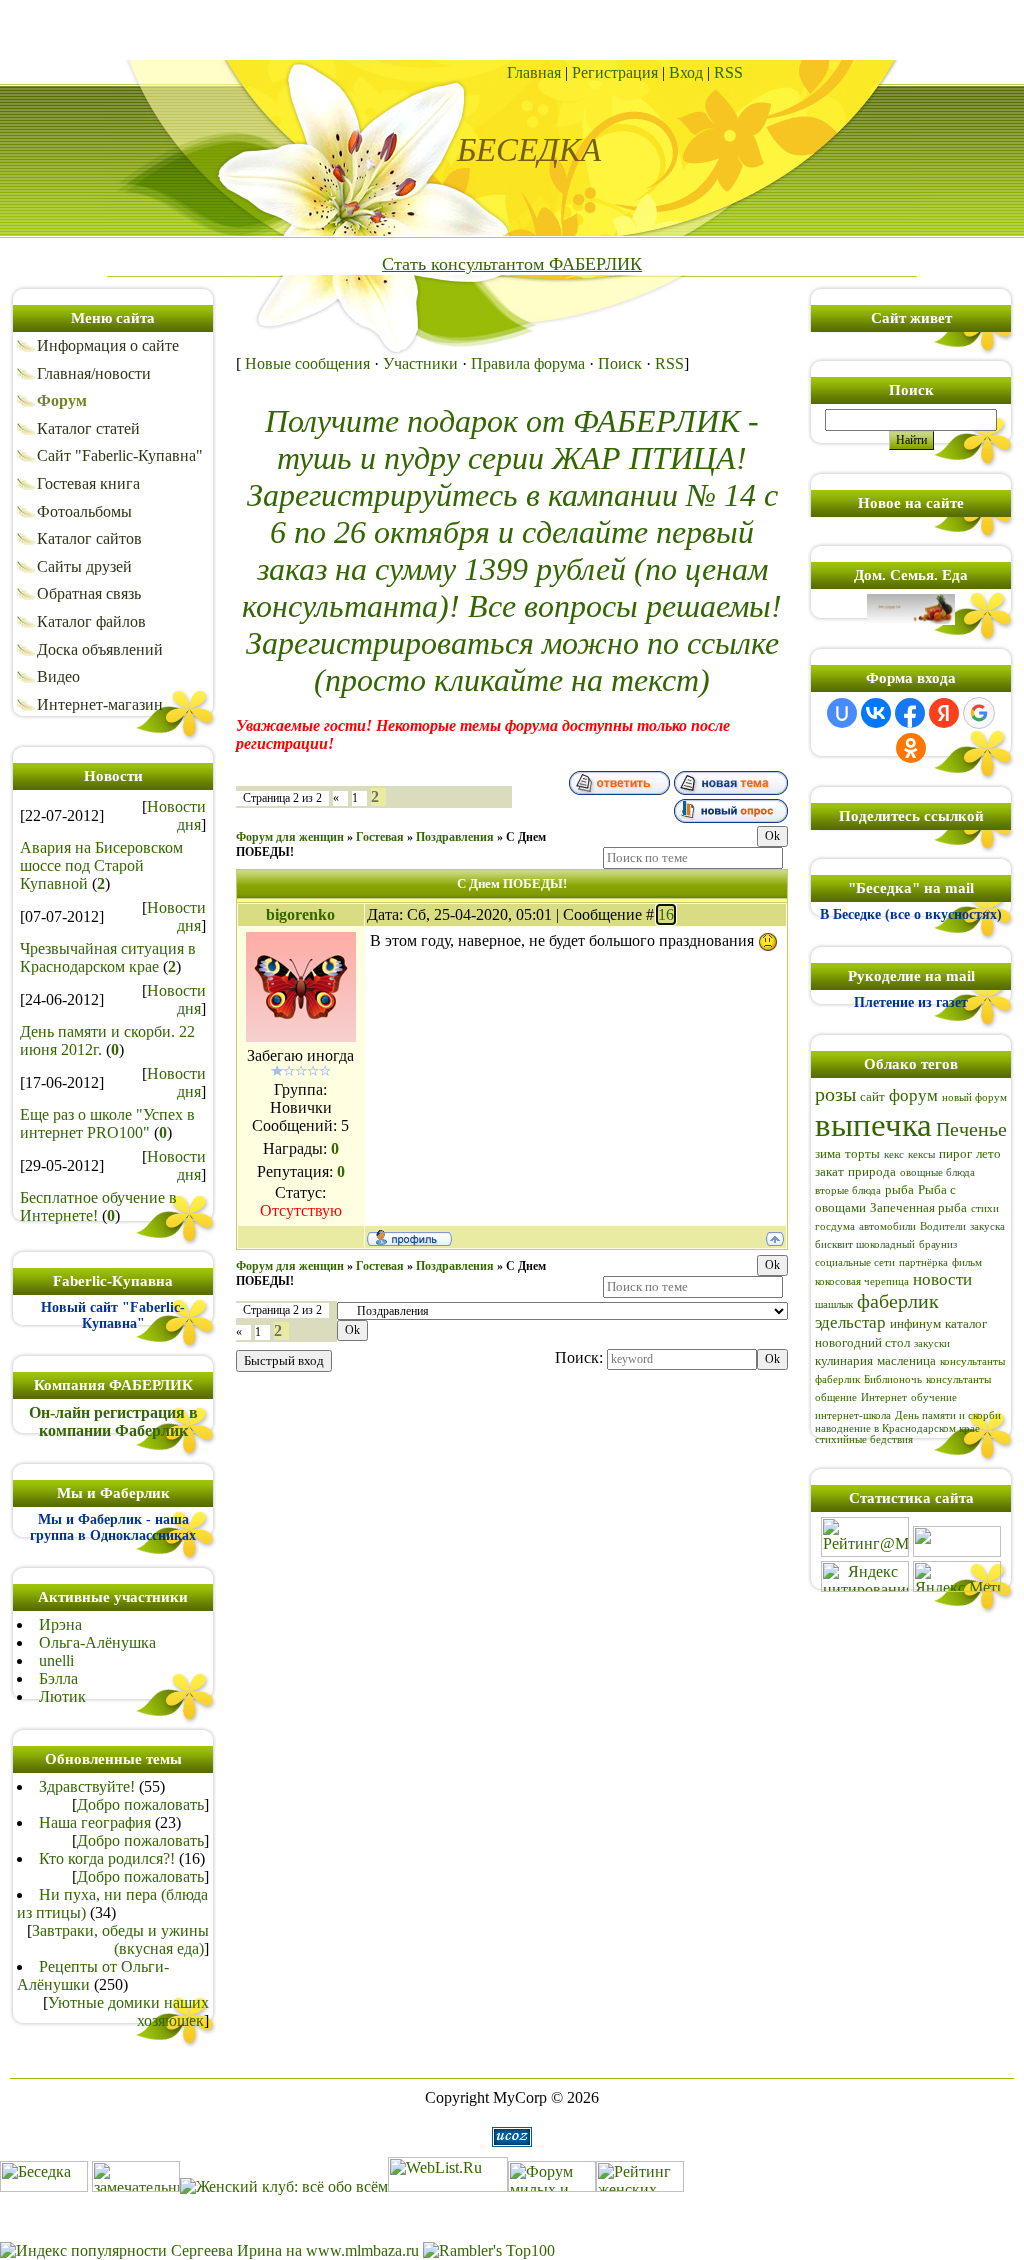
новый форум (974, 1097)
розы (835, 1094)
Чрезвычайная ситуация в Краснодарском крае (108, 957)
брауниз (938, 1244)
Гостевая (380, 837)
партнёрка (923, 1262)
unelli (56, 1660)
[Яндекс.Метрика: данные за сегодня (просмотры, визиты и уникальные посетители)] (957, 1576)
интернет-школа (853, 1415)
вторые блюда (848, 1190)
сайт (872, 1096)
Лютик (62, 1696)
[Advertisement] (512, 30)
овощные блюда (937, 1172)
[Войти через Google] (979, 713)
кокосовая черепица (862, 1281)
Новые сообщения (307, 363)
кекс (894, 1154)
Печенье (971, 1129)
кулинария (844, 1360)
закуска (987, 1226)
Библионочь (893, 1379)
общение (836, 1397)
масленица (906, 1360)
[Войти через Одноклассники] (911, 748)
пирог (955, 1153)
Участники (420, 363)
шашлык (834, 1304)
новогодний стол (862, 1342)
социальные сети (855, 1262)
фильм (967, 1262)
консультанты (958, 1379)
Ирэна (60, 1624)
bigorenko (300, 914)
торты (862, 1153)
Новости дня (176, 815)
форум (913, 1095)
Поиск (620, 363)
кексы (921, 1154)
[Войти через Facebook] (910, 713)
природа (872, 1171)
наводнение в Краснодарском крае (897, 1428)
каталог (966, 1323)
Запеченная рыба (918, 1207)
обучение (934, 1397)
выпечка (873, 1124)
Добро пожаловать (140, 1804)
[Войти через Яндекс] (944, 713)
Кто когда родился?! (107, 1858)
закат (829, 1171)
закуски (932, 1343)
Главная (534, 72)
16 (666, 914)
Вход (686, 72)
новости (942, 1279)
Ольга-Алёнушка (97, 1642)
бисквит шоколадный (865, 1244)
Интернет (884, 1397)
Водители (943, 1226)
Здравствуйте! (87, 1786)
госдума (835, 1226)
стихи (985, 1208)
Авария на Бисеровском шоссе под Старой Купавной (101, 865)
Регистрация (615, 72)
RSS (728, 72)
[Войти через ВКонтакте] (876, 713)
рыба (899, 1189)
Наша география (95, 1822)
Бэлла (58, 1678)
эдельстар (850, 1322)
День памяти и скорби (948, 1415)
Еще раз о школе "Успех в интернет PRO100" (107, 1123)
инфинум (915, 1323)
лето (988, 1153)
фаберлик (898, 1301)
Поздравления (455, 837)
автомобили (887, 1226)
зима (828, 1153)
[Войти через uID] (842, 713)
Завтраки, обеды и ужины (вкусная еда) (120, 1939)
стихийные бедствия (864, 1439)
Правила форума (528, 363)
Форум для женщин (290, 837)
